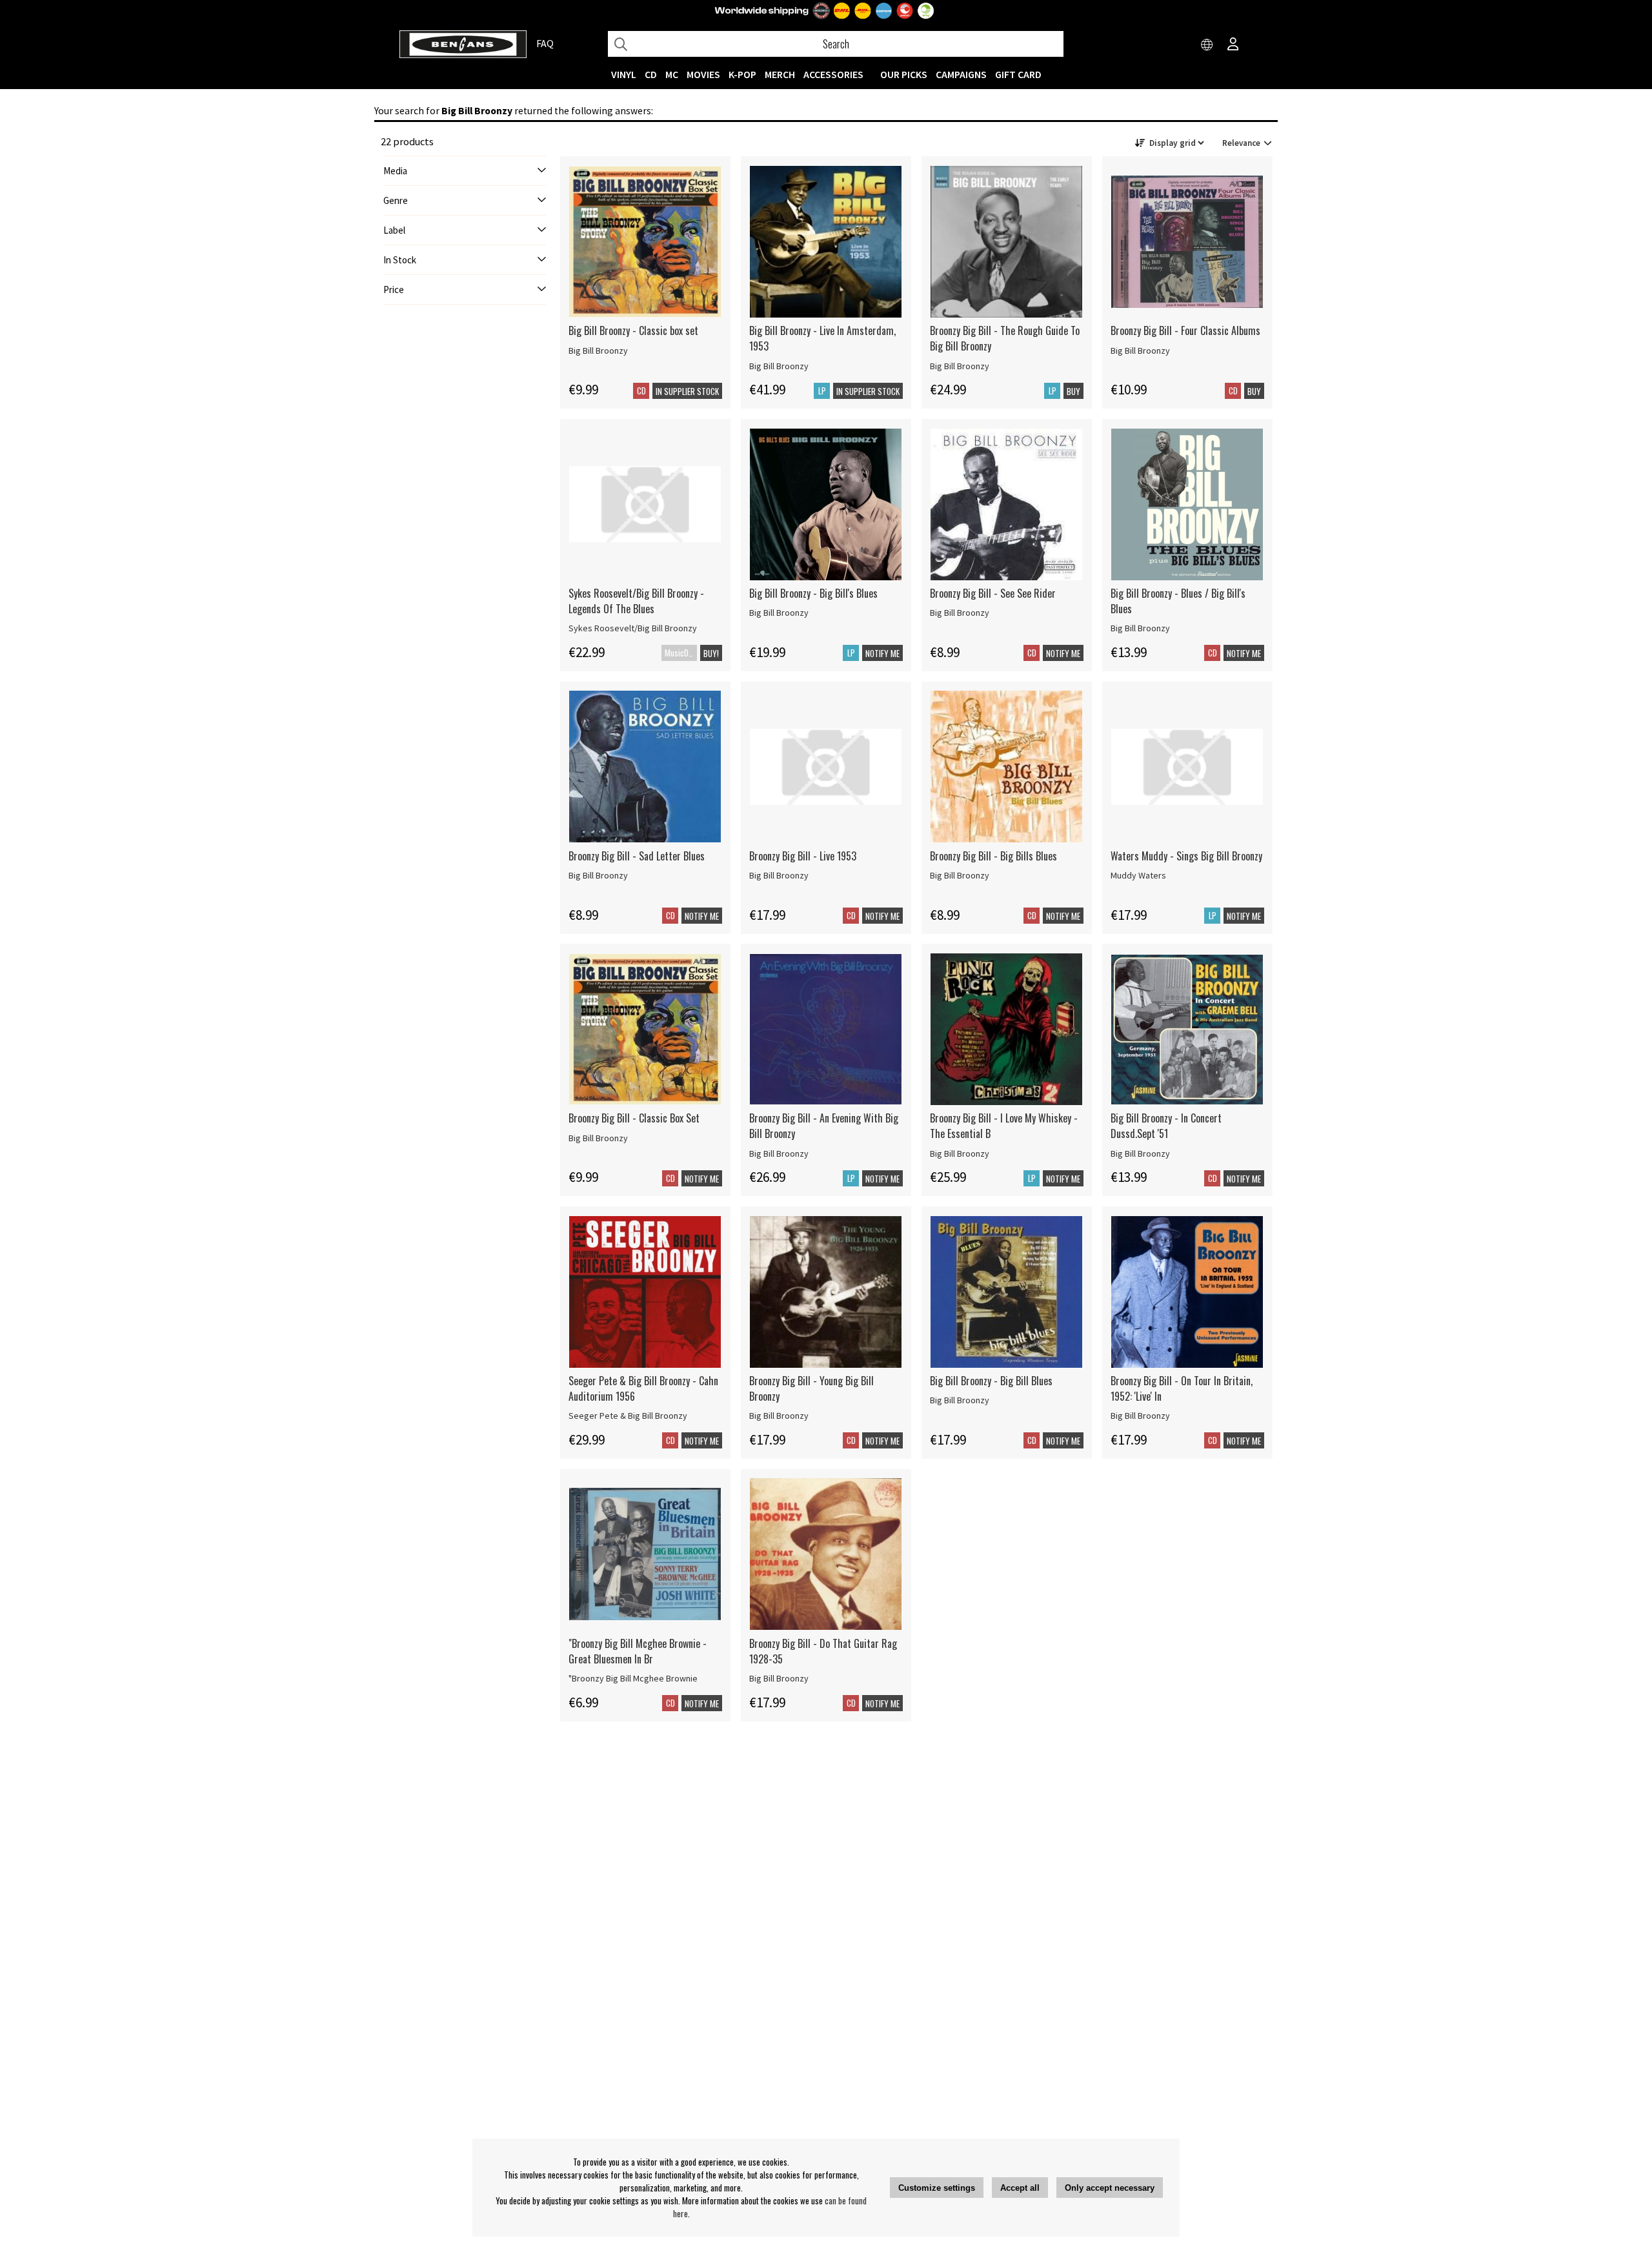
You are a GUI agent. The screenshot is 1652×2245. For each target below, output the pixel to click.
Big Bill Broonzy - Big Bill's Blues (813, 593)
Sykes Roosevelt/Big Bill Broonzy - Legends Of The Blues (636, 601)
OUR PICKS (904, 74)
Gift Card (1018, 74)
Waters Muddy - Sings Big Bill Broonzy (1186, 856)
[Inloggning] (1233, 45)
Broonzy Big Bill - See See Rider (993, 593)
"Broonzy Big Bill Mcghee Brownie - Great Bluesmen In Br (638, 1651)
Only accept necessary (1110, 2188)
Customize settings (937, 2188)
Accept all (1020, 2188)
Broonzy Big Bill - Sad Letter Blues (637, 856)
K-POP (742, 74)
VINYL (624, 74)
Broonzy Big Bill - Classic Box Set (634, 1118)
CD (651, 74)
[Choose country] (1207, 45)
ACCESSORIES (833, 74)
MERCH (780, 74)
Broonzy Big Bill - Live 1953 (803, 856)
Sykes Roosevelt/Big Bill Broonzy (633, 628)
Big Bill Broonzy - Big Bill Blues (991, 1381)
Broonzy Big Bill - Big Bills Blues (993, 856)
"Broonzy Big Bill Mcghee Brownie (633, 1678)
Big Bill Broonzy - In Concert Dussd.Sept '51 (1166, 1126)
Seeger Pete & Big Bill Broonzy (628, 1416)
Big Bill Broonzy (598, 350)
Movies (703, 74)
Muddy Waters (1138, 875)
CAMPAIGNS (961, 74)
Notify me (882, 653)
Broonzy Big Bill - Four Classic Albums (1185, 330)
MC (672, 74)
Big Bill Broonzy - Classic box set (633, 330)
